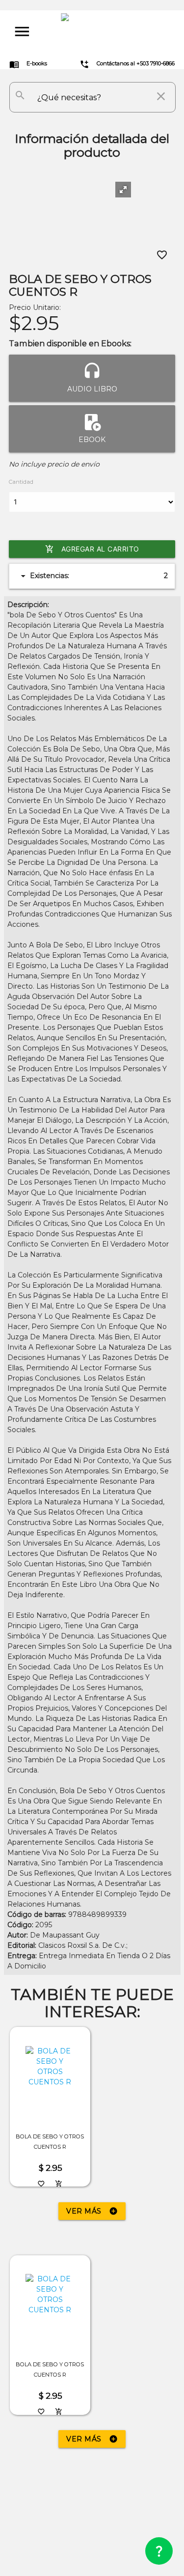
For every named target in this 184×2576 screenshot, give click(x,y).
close (161, 96)
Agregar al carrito (92, 549)
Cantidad (21, 482)
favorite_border (162, 255)
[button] (123, 190)
